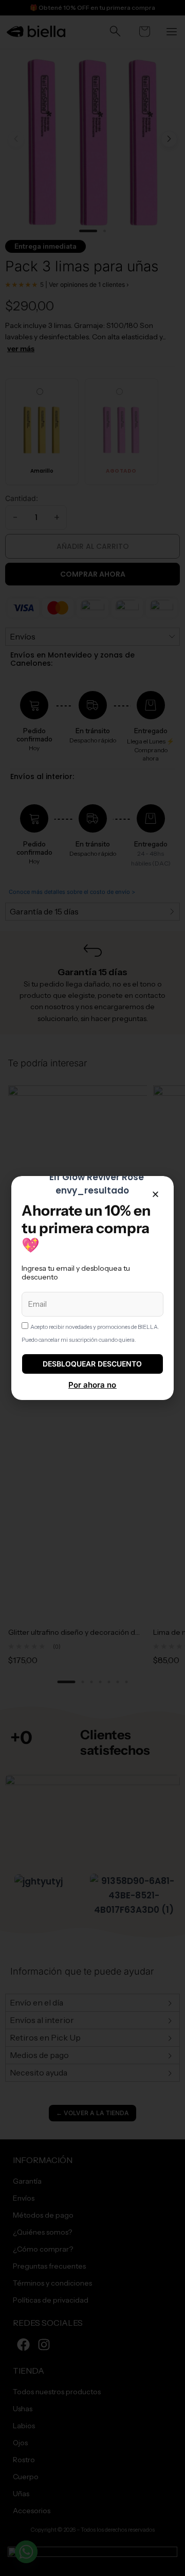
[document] (92, 1288)
